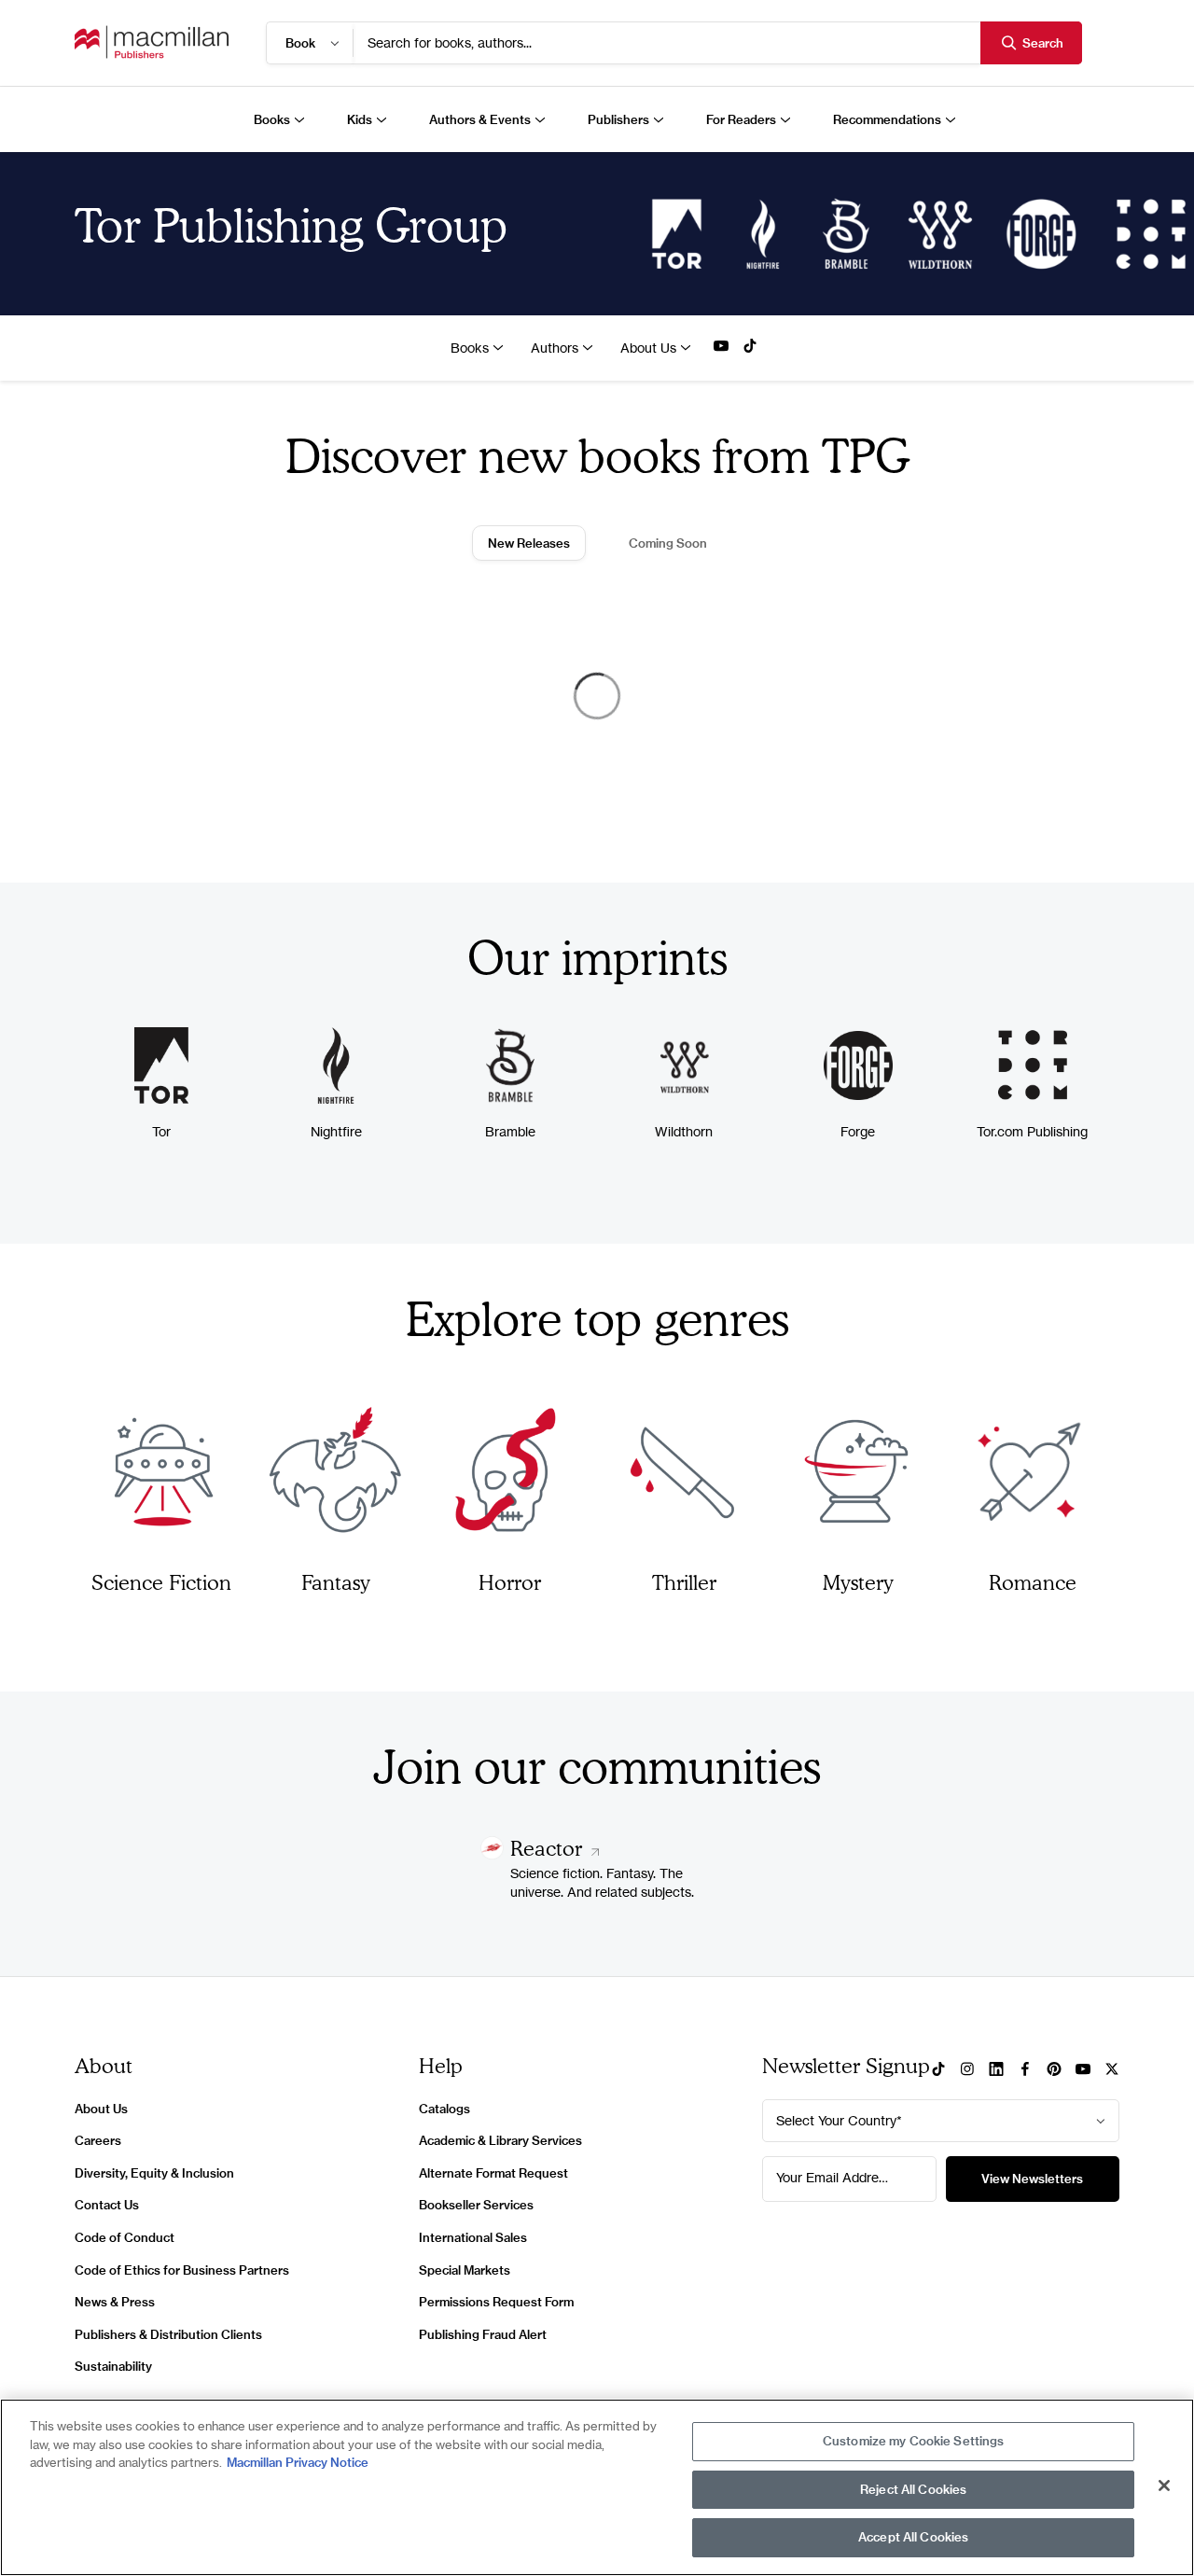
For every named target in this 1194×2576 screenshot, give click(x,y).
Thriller (684, 1582)
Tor (161, 1131)
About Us (648, 348)
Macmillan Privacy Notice (298, 2462)
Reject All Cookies (913, 2489)
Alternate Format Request (493, 2173)
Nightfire (336, 1131)
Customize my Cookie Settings (914, 2441)
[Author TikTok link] (750, 347)
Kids (360, 119)
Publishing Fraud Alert (483, 2334)
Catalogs (444, 2109)
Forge (858, 1131)
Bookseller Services (476, 2205)
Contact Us (107, 2205)
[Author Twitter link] (1112, 2070)
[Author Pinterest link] (1054, 2070)
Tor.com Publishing (1032, 1131)
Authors (555, 348)
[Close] (1164, 2485)
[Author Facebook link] (1025, 2070)
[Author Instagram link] (967, 2070)
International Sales (473, 2237)
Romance (1033, 1582)
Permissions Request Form (496, 2302)
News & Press (115, 2302)
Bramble (510, 1131)
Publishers (618, 119)
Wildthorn (684, 1131)
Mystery (858, 1582)
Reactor (549, 1848)
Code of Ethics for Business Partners (182, 2270)
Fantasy (336, 1582)
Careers (98, 2140)
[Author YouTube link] (721, 347)
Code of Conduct (125, 2237)
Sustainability (113, 2366)
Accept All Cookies (913, 2537)
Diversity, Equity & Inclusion (154, 2173)
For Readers (741, 119)
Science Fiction (161, 1582)
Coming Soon (668, 543)
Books (272, 119)
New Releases (529, 543)
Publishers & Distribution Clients (168, 2334)
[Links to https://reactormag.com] (492, 1854)
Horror (510, 1582)
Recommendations (887, 119)
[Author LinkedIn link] (996, 2070)
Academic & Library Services (500, 2140)
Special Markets (465, 2270)
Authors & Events (480, 119)
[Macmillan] (152, 42)
